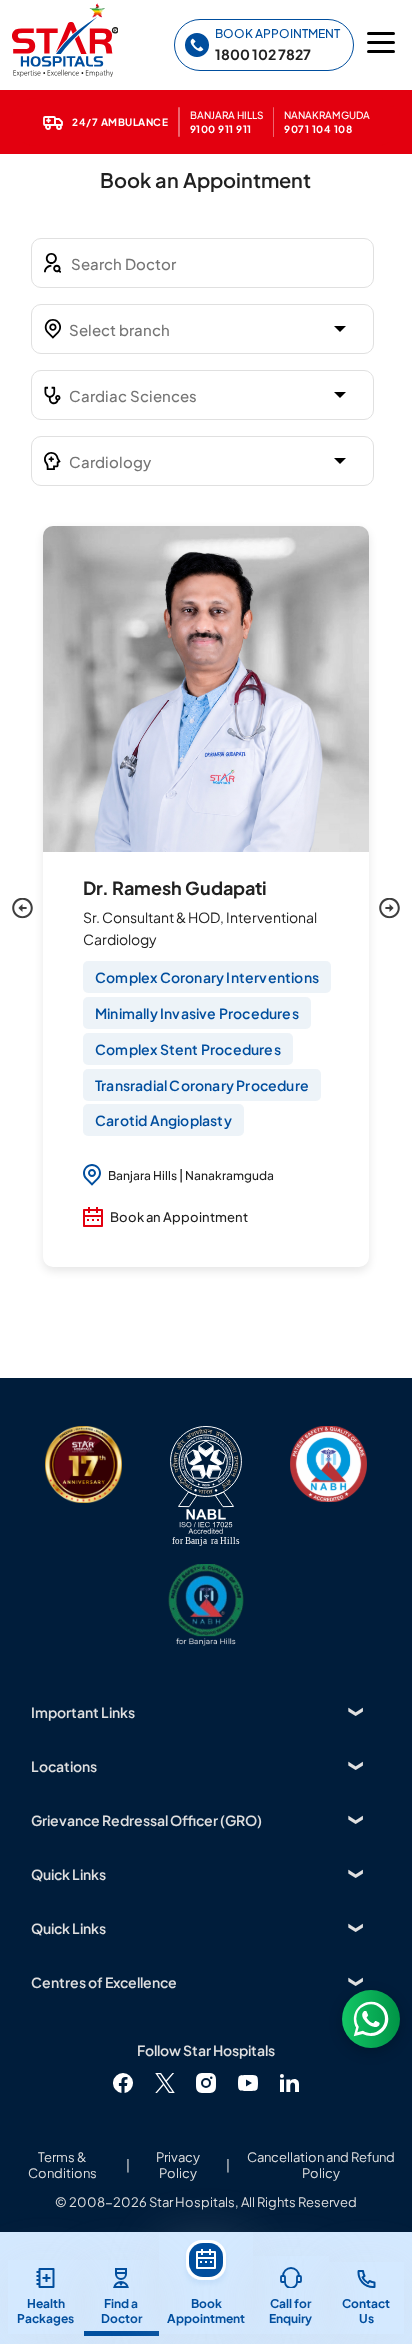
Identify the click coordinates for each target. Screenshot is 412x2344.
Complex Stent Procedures (188, 1049)
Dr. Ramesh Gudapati (175, 887)
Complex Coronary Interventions (207, 977)
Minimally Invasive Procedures (197, 1013)
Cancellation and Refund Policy (321, 2165)
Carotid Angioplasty (163, 1120)
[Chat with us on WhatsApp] (371, 2019)
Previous (22, 908)
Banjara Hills (142, 1175)
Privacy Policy (178, 2165)
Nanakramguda (229, 1175)
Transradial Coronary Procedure (202, 1085)
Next (389, 908)
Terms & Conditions (62, 2165)
